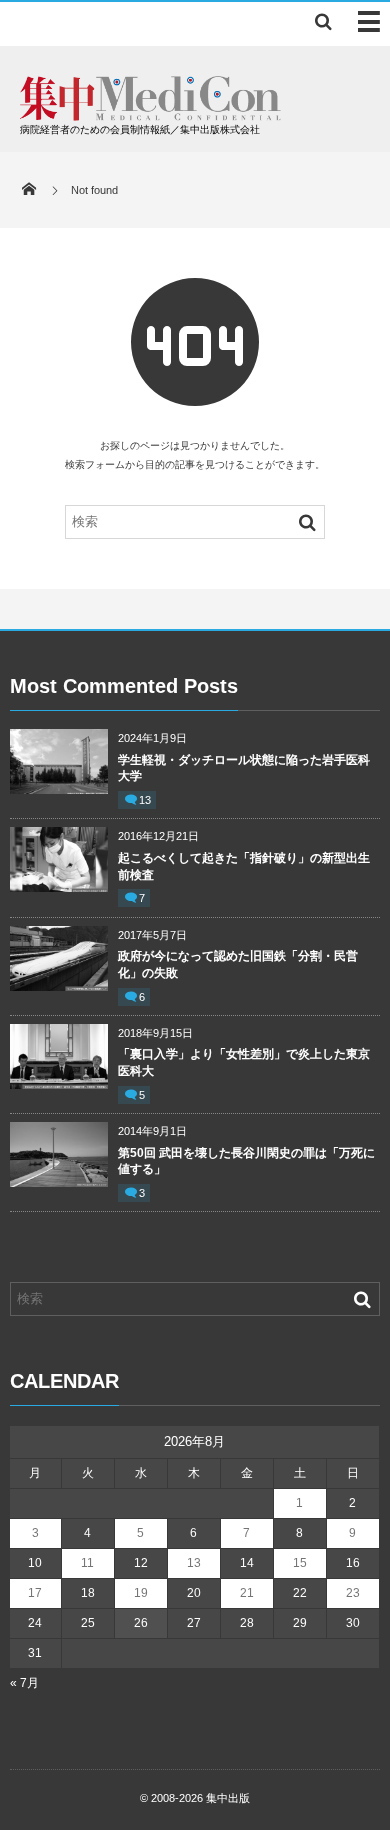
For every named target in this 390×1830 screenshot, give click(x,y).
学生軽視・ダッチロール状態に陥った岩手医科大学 (244, 768)
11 (87, 1563)
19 (141, 1593)
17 (35, 1593)
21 (247, 1593)
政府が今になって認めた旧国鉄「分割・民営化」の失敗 (238, 964)
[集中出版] (150, 115)
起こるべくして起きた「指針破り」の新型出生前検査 (244, 866)
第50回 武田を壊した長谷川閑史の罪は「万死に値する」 (246, 1161)
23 (353, 1593)
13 (145, 800)
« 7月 (24, 1683)
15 (300, 1563)
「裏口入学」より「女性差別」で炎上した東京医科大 (244, 1062)
